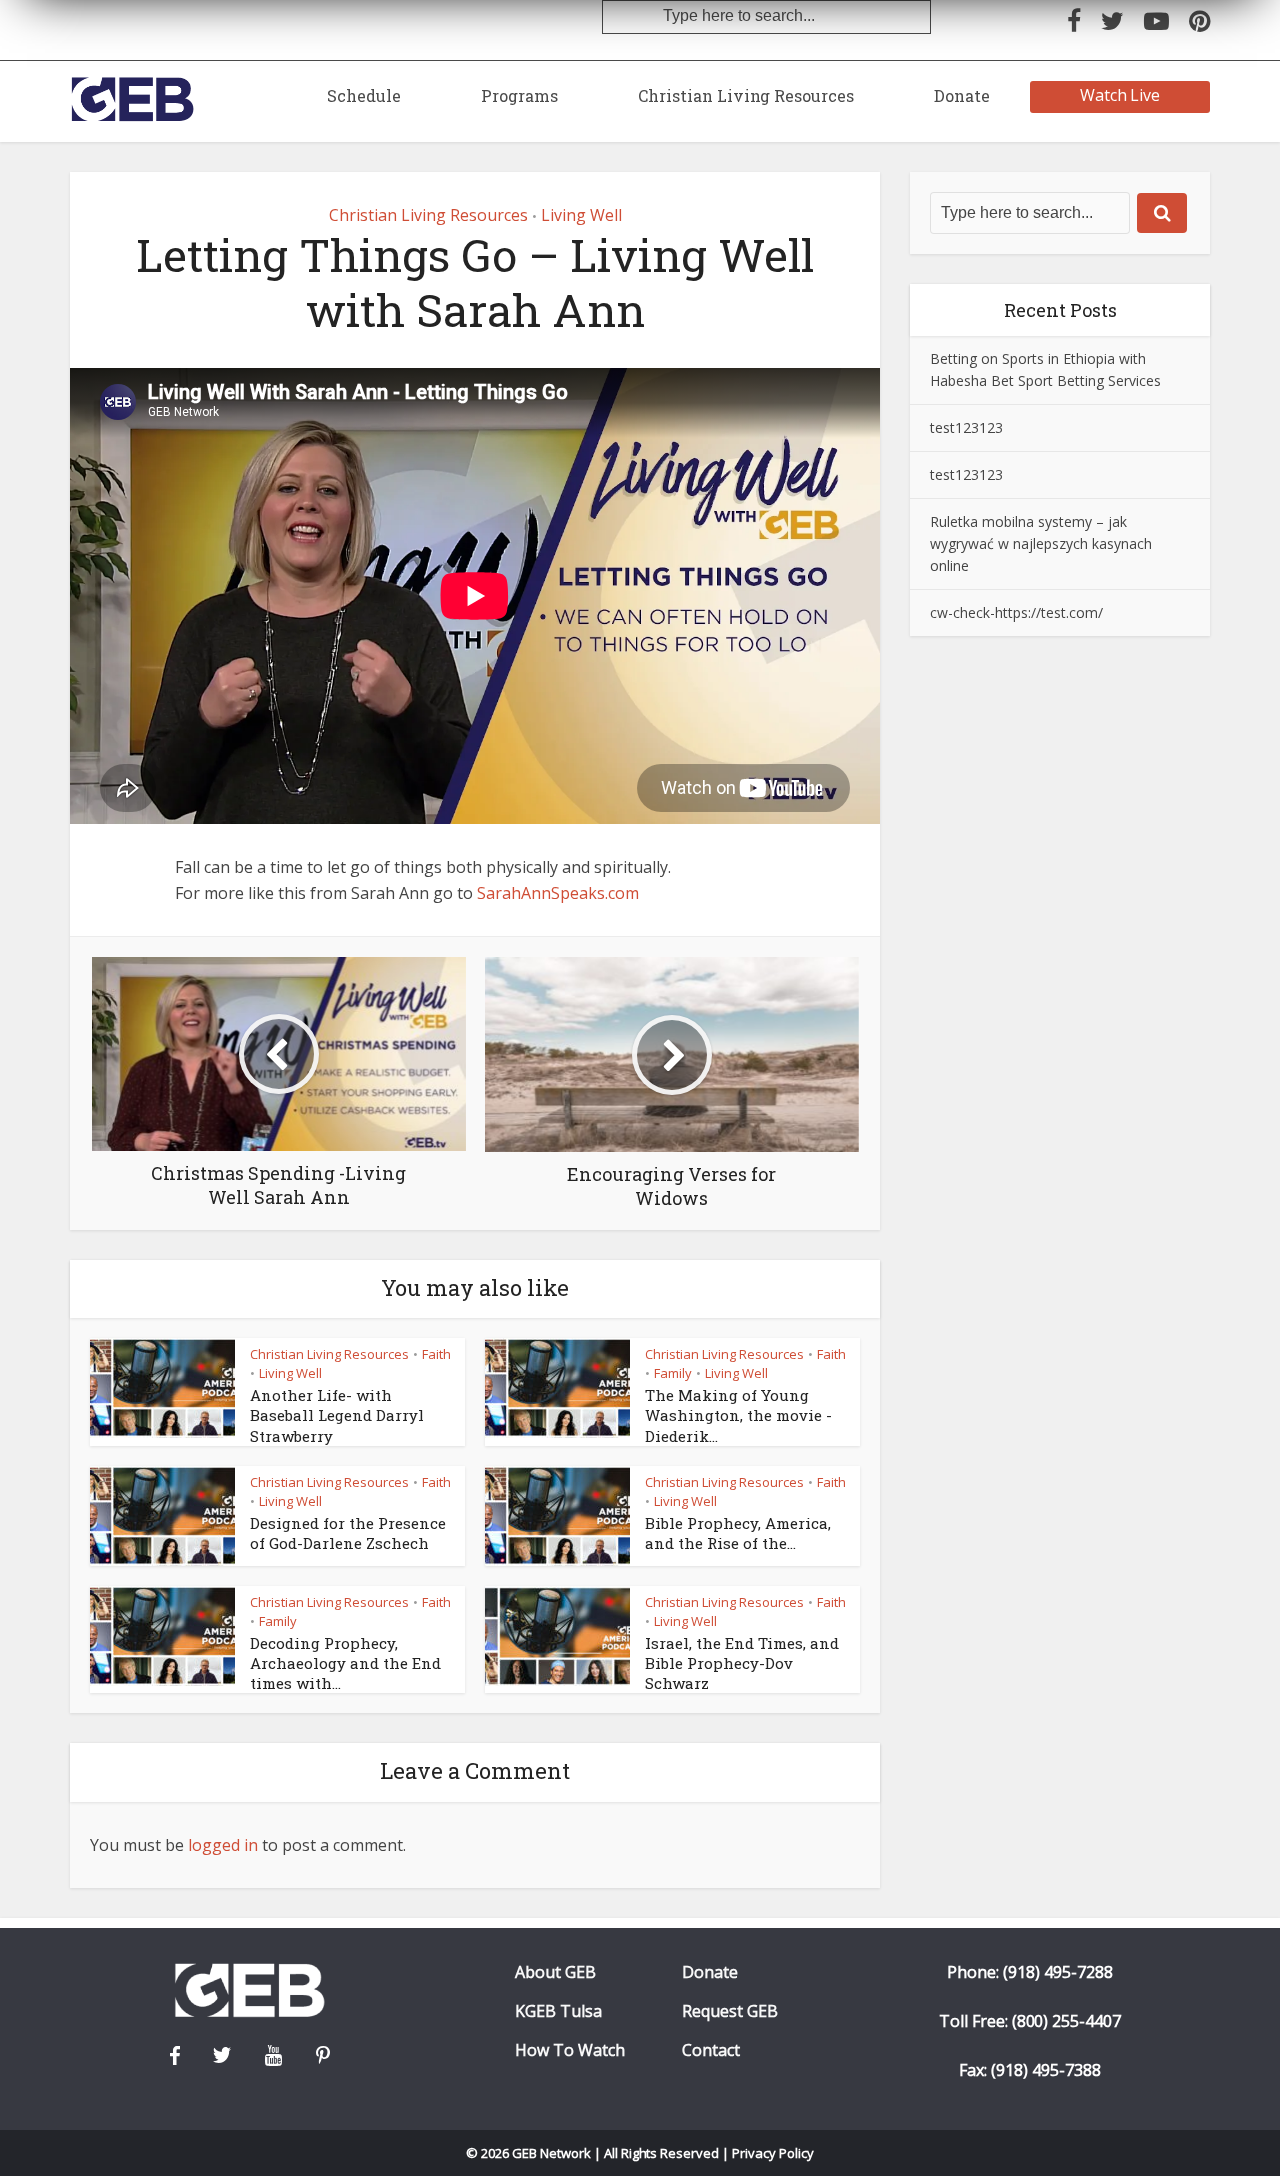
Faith (436, 1354)
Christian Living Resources (746, 95)
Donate (962, 95)
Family (673, 1373)
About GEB (555, 1972)
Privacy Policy (773, 2153)
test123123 (966, 427)
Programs (519, 95)
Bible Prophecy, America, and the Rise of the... (738, 1533)
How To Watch (570, 2050)
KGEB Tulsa (558, 2011)
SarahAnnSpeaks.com (558, 893)
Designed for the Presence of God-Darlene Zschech (348, 1533)
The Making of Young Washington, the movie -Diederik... (738, 1415)
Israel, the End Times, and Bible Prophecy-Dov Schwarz (742, 1663)
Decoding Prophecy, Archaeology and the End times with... (345, 1663)
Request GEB (730, 2011)
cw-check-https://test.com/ (1016, 612)
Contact (711, 2050)
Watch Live (1120, 95)
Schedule (364, 95)
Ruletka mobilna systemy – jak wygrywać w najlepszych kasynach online (1041, 543)
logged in (223, 1845)
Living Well (581, 215)
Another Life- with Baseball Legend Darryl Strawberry (337, 1415)
